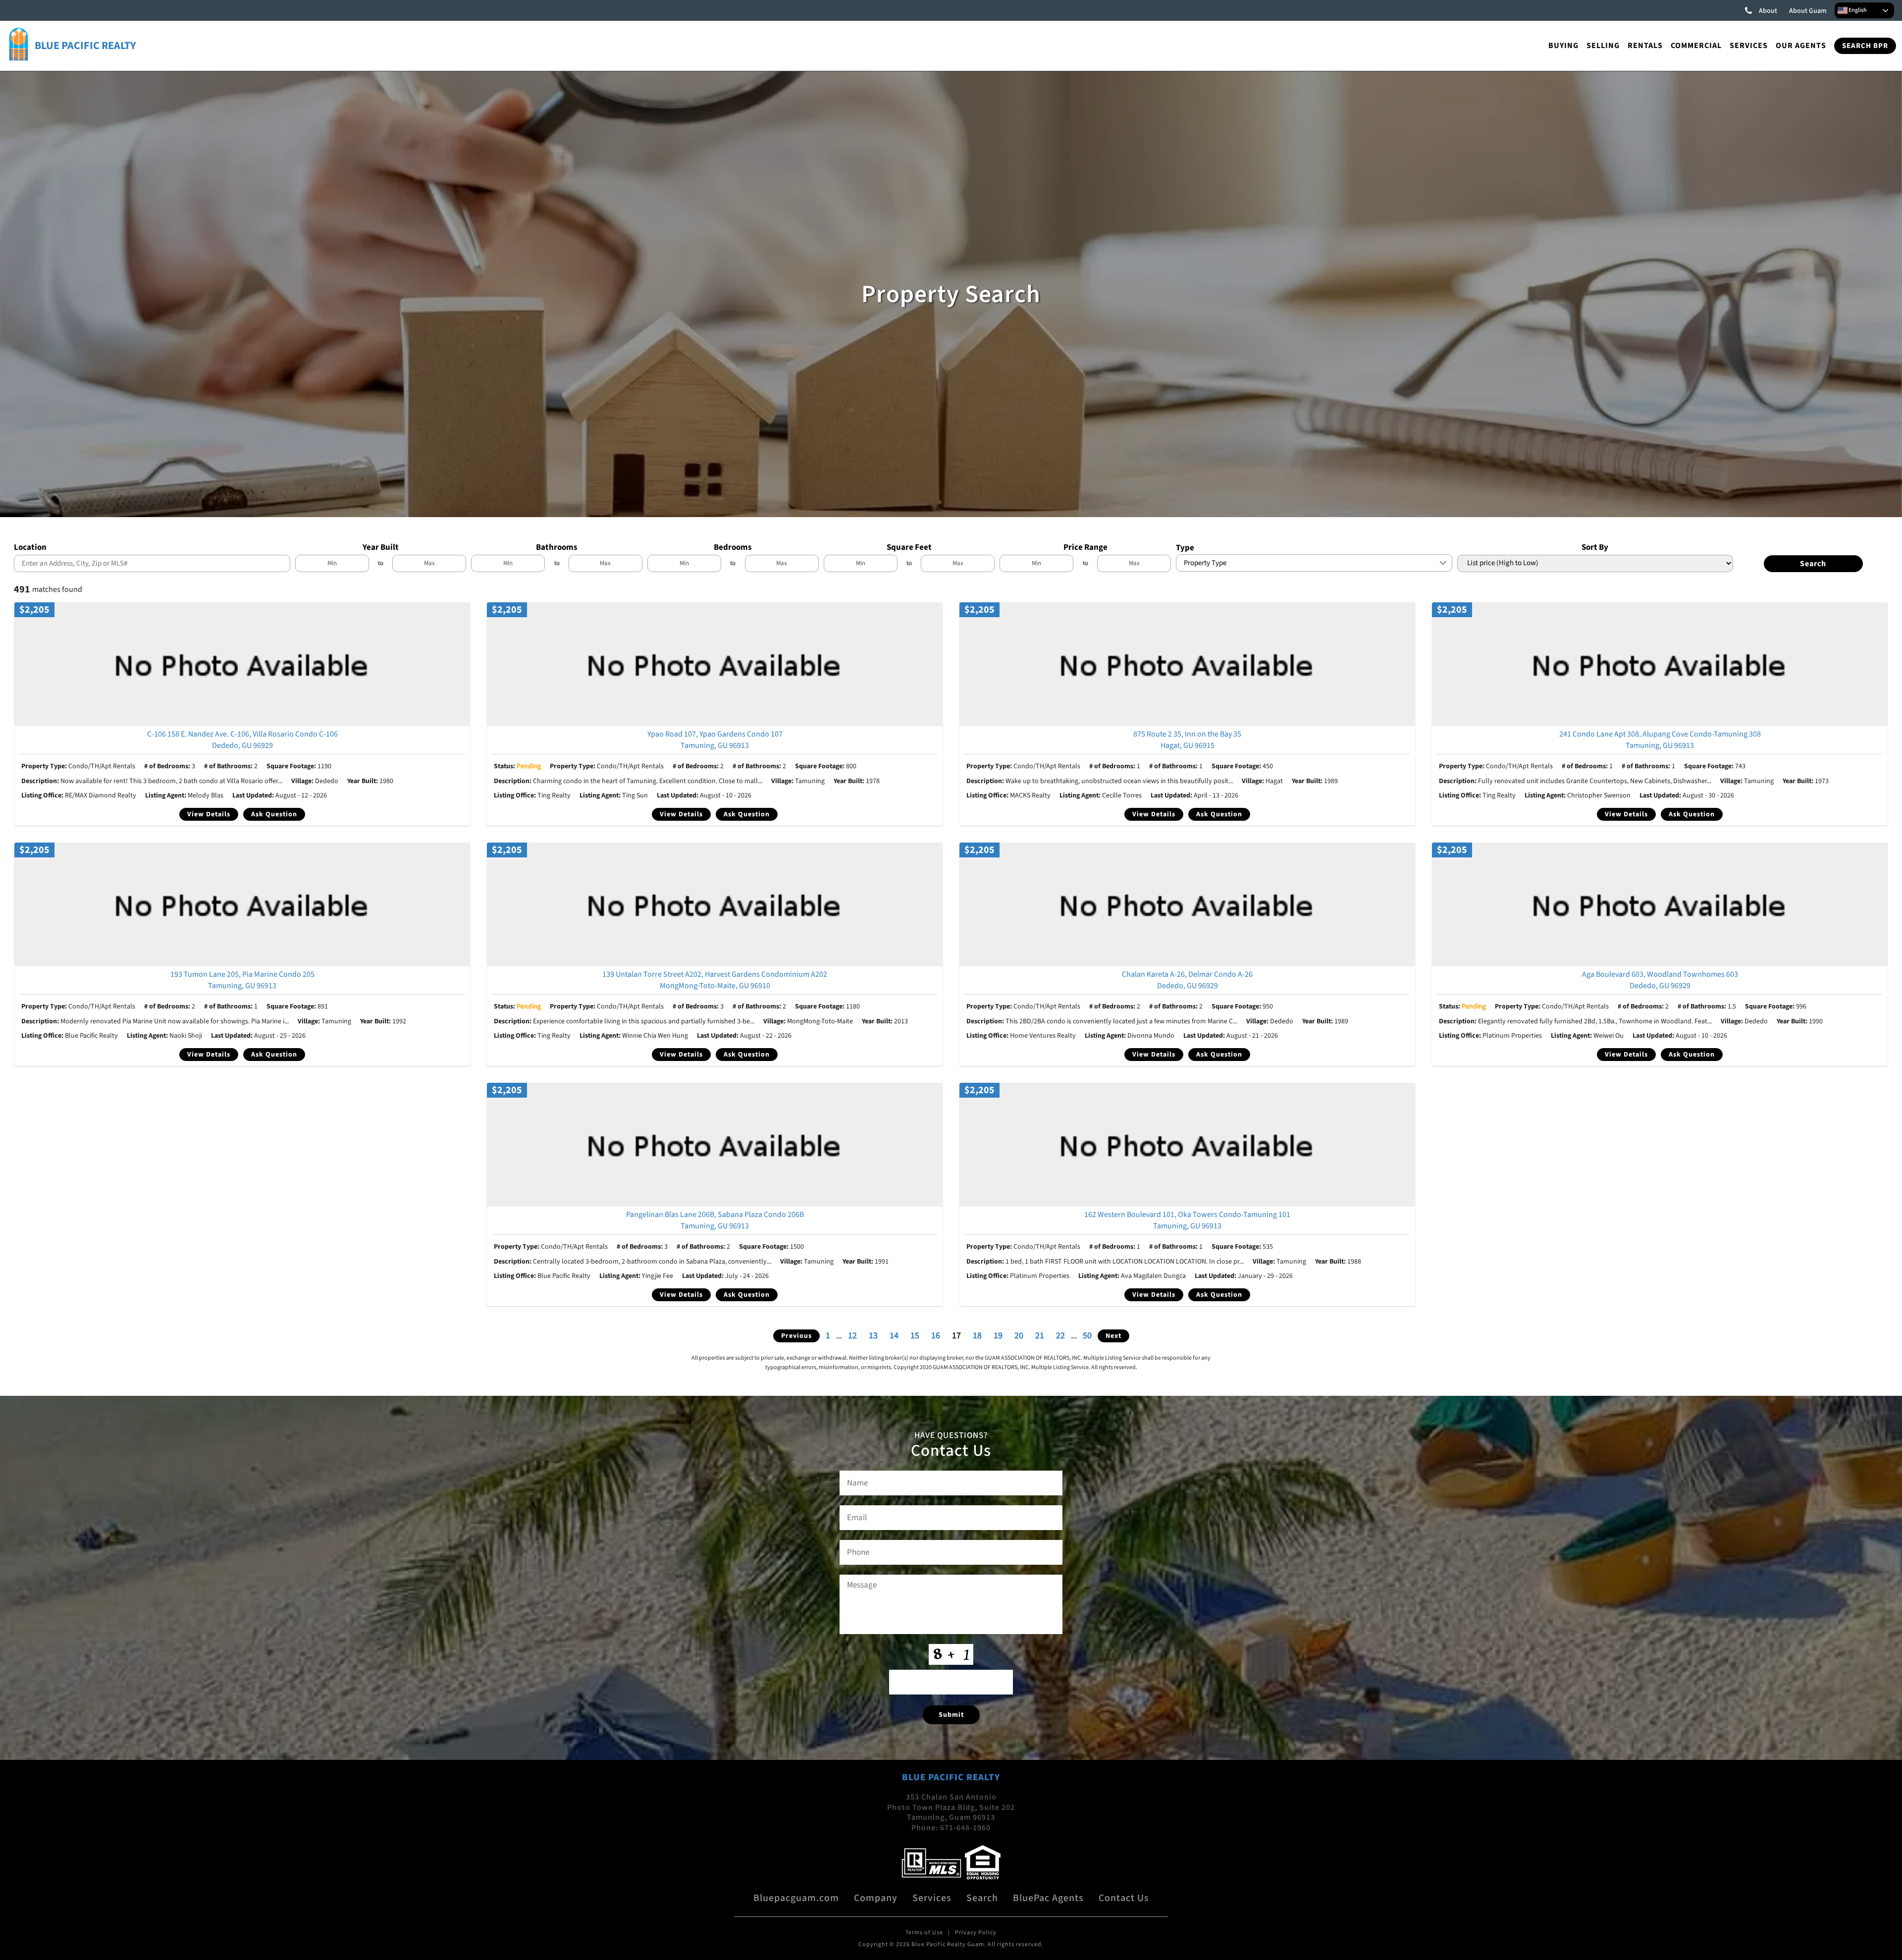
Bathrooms (557, 547)
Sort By (1595, 547)
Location (30, 547)
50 (1087, 1336)
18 (977, 1336)
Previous (796, 1336)
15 (915, 1336)
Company (876, 1898)
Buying (1563, 46)
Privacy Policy (976, 1933)
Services (1749, 46)
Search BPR (1865, 46)
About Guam (1808, 11)
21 (1040, 1336)
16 (936, 1336)
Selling (1603, 46)
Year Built (381, 547)
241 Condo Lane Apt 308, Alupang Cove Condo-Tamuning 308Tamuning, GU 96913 (1660, 740)
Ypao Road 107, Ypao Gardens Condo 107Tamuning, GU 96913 (715, 740)
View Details (209, 814)
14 (894, 1336)
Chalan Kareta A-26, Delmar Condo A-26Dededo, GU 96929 (1187, 980)
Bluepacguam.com (796, 1898)
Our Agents (1801, 46)
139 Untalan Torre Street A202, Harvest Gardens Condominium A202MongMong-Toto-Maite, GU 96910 (715, 980)
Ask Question (274, 814)
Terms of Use (924, 1933)
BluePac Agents (1048, 1898)
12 (852, 1336)
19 (998, 1336)
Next (1113, 1336)
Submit (951, 1715)
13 (873, 1336)
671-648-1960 (965, 1828)
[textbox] (155, 563)
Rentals (1645, 46)
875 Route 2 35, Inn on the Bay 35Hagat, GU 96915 (1187, 740)
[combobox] (152, 563)
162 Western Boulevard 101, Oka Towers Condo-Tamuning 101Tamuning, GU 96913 (1187, 1220)
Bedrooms (733, 547)
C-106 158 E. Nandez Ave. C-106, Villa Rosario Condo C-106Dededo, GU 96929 (242, 740)
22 (1060, 1336)
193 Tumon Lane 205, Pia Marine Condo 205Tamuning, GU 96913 (242, 980)
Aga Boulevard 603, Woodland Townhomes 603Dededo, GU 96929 (1660, 980)
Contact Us (1124, 1898)
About (1768, 11)
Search (982, 1898)
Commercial (1696, 46)
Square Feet (909, 547)
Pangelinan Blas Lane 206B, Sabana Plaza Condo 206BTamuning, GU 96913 (715, 1220)
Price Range (1085, 547)
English (1857, 10)
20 (1019, 1336)
